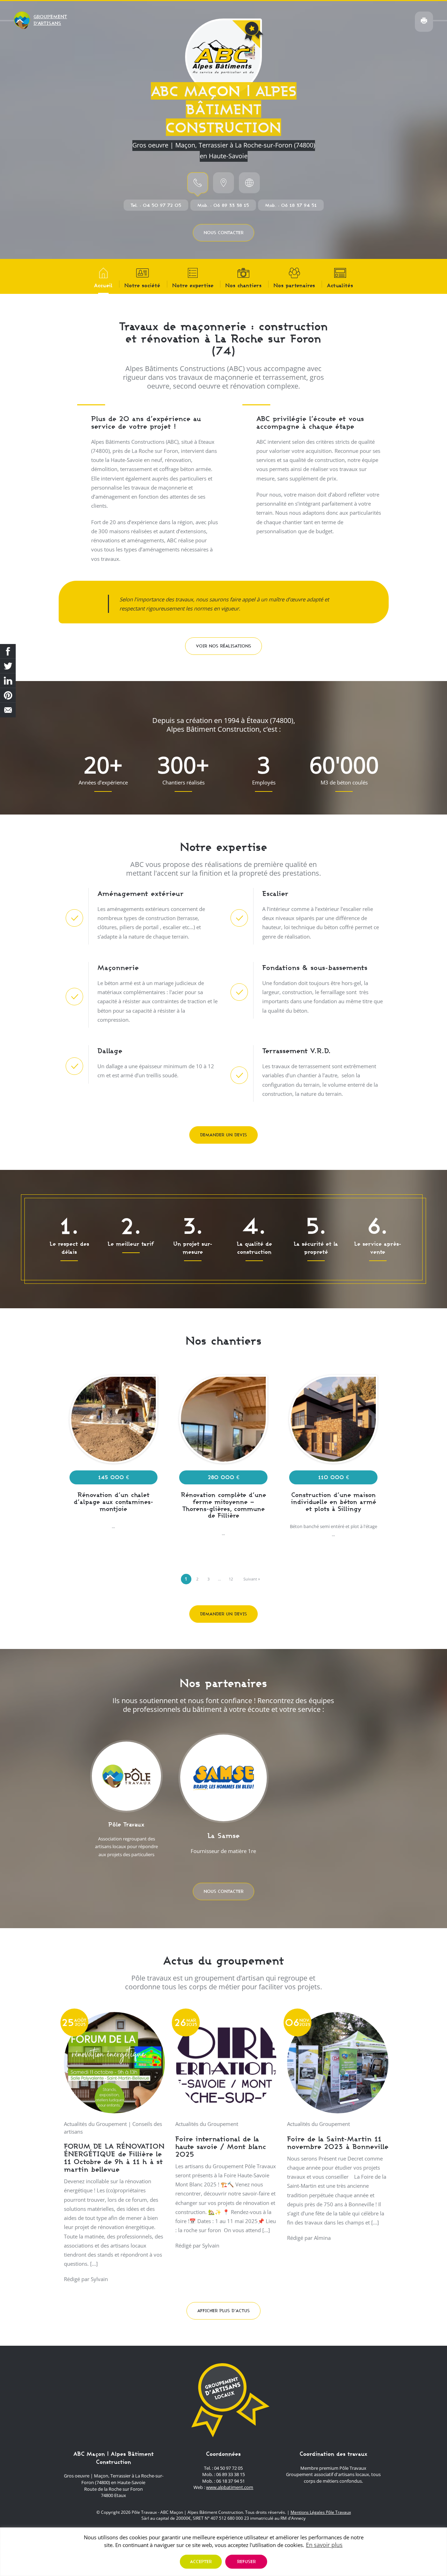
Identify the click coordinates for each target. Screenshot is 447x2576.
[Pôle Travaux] (126, 1802)
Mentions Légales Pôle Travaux (321, 2512)
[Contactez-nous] (8, 710)
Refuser (246, 2561)
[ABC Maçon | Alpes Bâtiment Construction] (223, 57)
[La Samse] (223, 1797)
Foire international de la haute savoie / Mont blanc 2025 (221, 2146)
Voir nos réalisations (223, 646)
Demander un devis (223, 1135)
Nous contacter (223, 233)
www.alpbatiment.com (230, 2487)
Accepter (201, 2561)
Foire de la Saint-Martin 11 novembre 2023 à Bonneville (338, 2143)
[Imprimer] (424, 22)
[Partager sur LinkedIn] (8, 681)
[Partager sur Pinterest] (8, 695)
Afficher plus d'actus (223, 2311)
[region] (223, 2552)
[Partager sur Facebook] (8, 651)
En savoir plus (324, 2545)
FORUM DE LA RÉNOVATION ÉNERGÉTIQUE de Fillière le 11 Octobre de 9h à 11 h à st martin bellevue (114, 2158)
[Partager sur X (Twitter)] (8, 666)
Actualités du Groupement (95, 2124)
